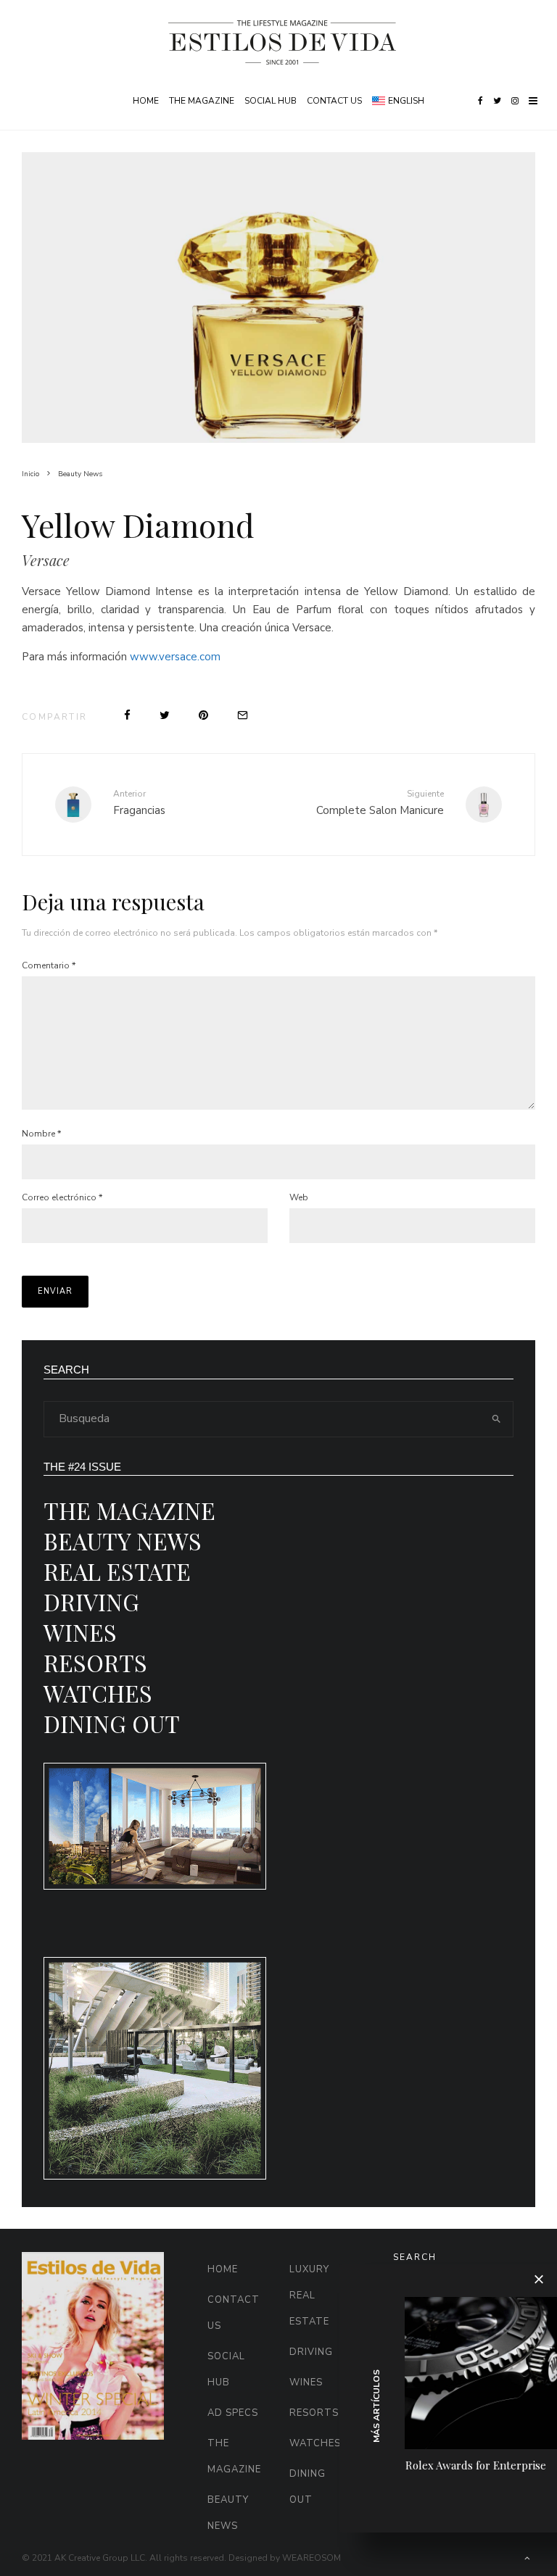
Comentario (49, 965)
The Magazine (202, 101)
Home (146, 101)
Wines (80, 1632)
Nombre (41, 1134)
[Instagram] (515, 101)
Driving (91, 1601)
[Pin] (203, 715)
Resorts (95, 1662)
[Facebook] (480, 101)
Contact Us (334, 101)
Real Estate (117, 1571)
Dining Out (112, 1723)
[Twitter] (497, 101)
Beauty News (123, 1541)
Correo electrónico (62, 1197)
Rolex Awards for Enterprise (476, 2465)
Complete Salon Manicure (380, 802)
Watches (98, 1693)
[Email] (243, 715)
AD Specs (233, 2413)
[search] (496, 1419)
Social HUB (271, 101)
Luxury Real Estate (309, 2295)
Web (299, 1197)
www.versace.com (175, 657)
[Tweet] (165, 715)
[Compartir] (127, 715)
